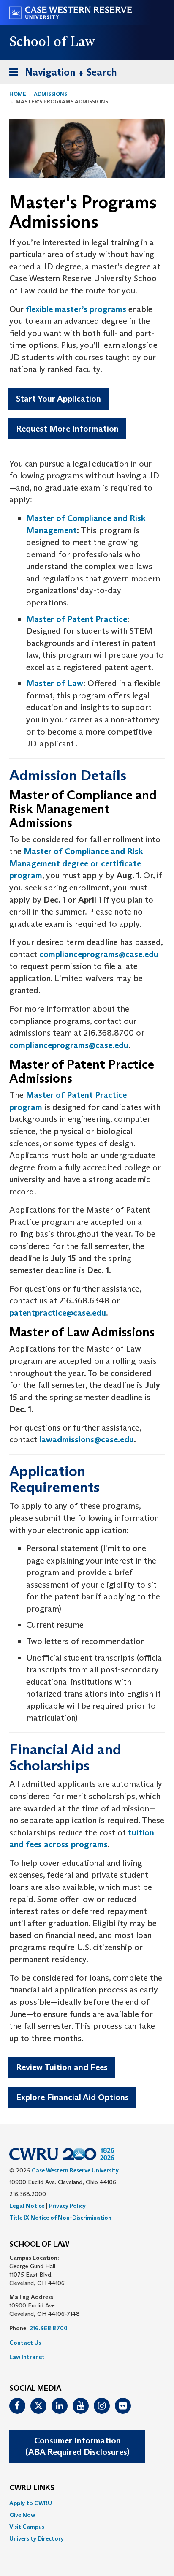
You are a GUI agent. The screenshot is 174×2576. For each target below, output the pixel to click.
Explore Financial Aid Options (72, 2097)
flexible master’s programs (76, 309)
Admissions (50, 94)
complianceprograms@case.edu (99, 954)
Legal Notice (27, 2206)
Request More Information (67, 429)
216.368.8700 (49, 2328)
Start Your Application (58, 399)
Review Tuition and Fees (62, 2067)
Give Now (22, 2515)
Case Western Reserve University (75, 2170)
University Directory (37, 2538)
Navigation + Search (60, 75)
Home (18, 94)
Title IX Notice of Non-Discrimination (60, 2218)
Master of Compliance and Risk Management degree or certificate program (76, 863)
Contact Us (25, 2343)
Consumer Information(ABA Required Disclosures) (77, 2446)
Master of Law (55, 683)
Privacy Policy (67, 2206)
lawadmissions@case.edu (87, 1439)
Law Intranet (27, 2357)
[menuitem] (87, 2503)
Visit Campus (27, 2527)
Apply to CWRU (31, 2503)
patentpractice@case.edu (58, 1313)
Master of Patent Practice (77, 619)
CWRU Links (32, 2488)
